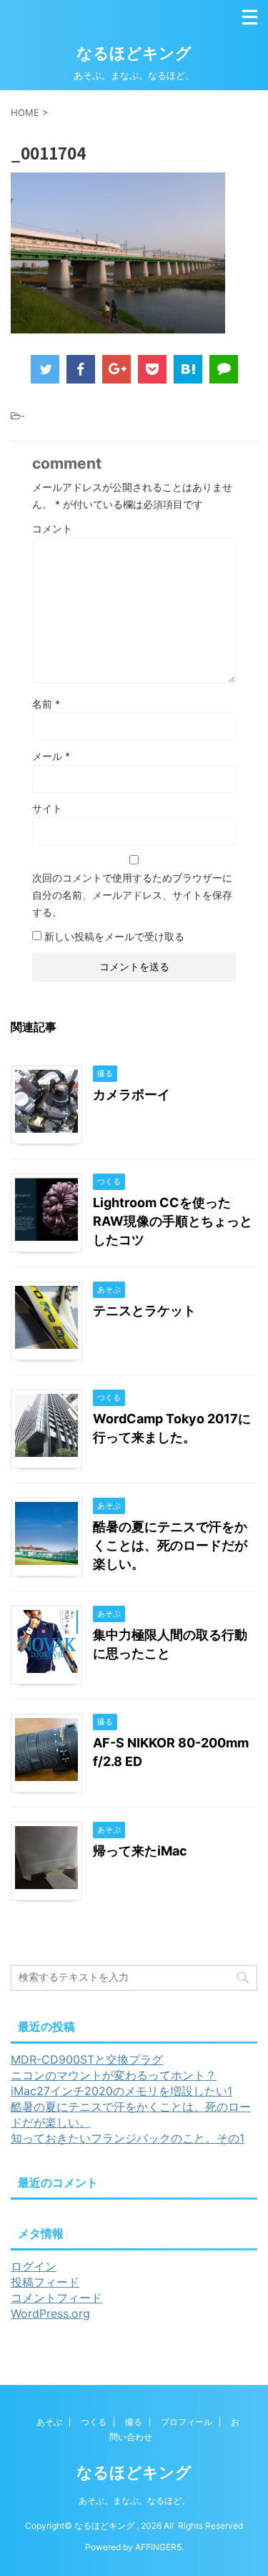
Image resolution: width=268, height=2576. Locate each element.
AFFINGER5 (158, 2547)
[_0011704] (188, 369)
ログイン (34, 2266)
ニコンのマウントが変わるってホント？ (114, 2075)
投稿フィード (45, 2282)
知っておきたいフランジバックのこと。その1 (128, 2138)
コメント (52, 528)
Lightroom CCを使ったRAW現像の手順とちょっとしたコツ (173, 1221)
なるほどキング (134, 53)
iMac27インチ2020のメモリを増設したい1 (121, 2091)
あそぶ (49, 2422)
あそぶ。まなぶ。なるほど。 (134, 2501)
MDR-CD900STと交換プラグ (87, 2059)
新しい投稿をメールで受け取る (114, 936)
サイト (47, 808)
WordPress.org (50, 2313)
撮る (134, 2422)
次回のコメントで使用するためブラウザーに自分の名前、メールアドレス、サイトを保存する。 (132, 895)
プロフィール (187, 2422)
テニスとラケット (144, 1311)
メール (51, 756)
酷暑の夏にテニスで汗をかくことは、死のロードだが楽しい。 (170, 1545)
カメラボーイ (131, 1094)
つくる (94, 2422)
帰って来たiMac (140, 1851)
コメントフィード (56, 2298)
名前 (46, 704)
